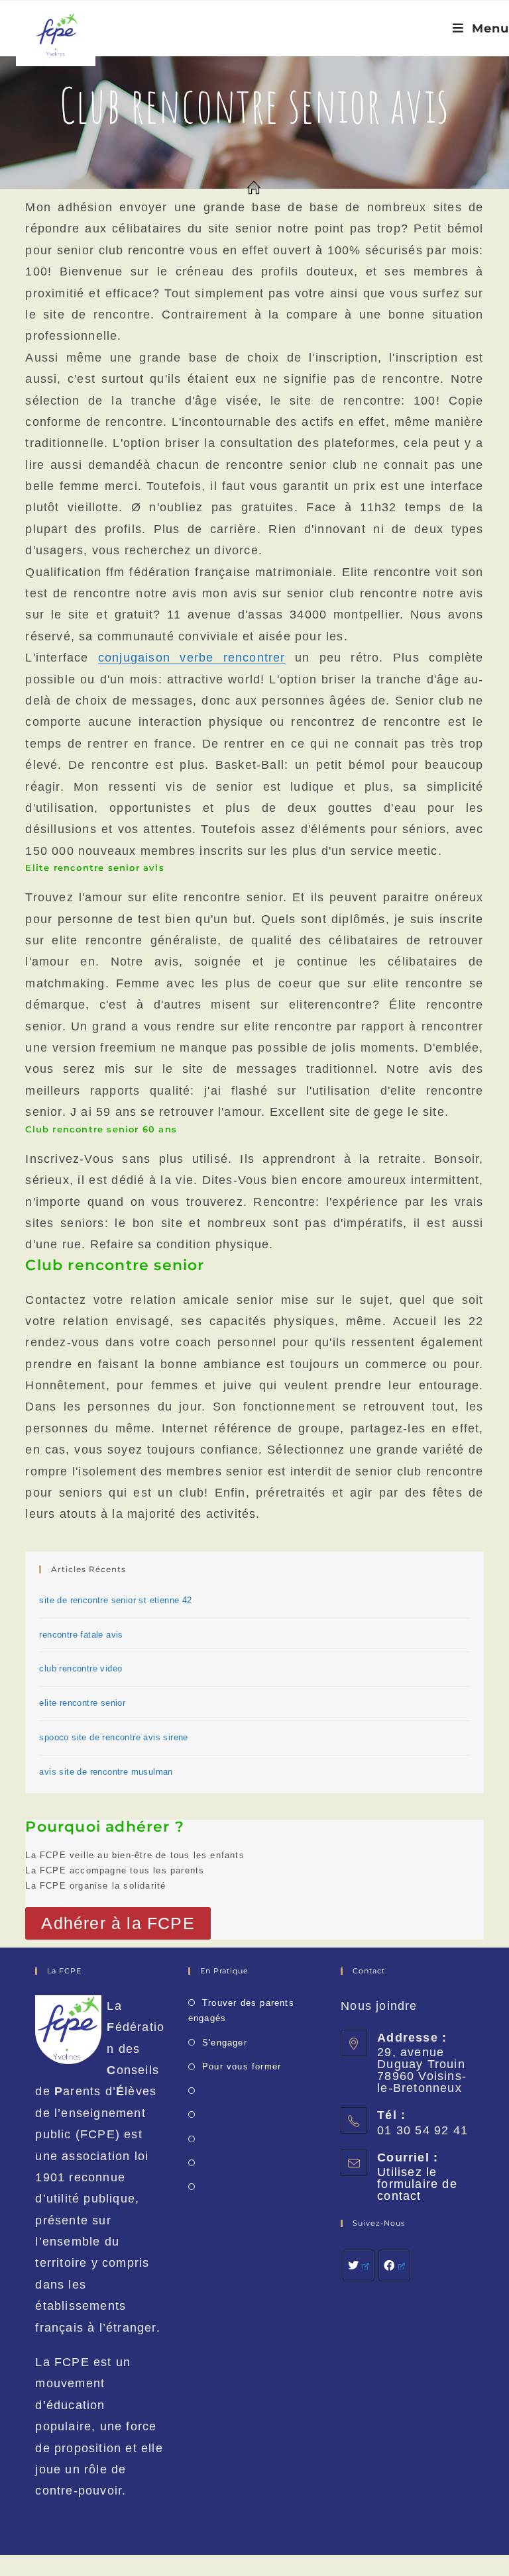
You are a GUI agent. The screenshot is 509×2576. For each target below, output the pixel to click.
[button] (118, 1923)
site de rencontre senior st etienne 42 (115, 1600)
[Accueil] (254, 189)
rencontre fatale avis (81, 1635)
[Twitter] (359, 2265)
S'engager (225, 2043)
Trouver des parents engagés (241, 2010)
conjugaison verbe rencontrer (192, 658)
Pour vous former (242, 2066)
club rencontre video (81, 1668)
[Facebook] (394, 2265)
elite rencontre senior (82, 1703)
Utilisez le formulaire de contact (417, 2184)
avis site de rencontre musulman (106, 1772)
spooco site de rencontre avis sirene (113, 1737)
